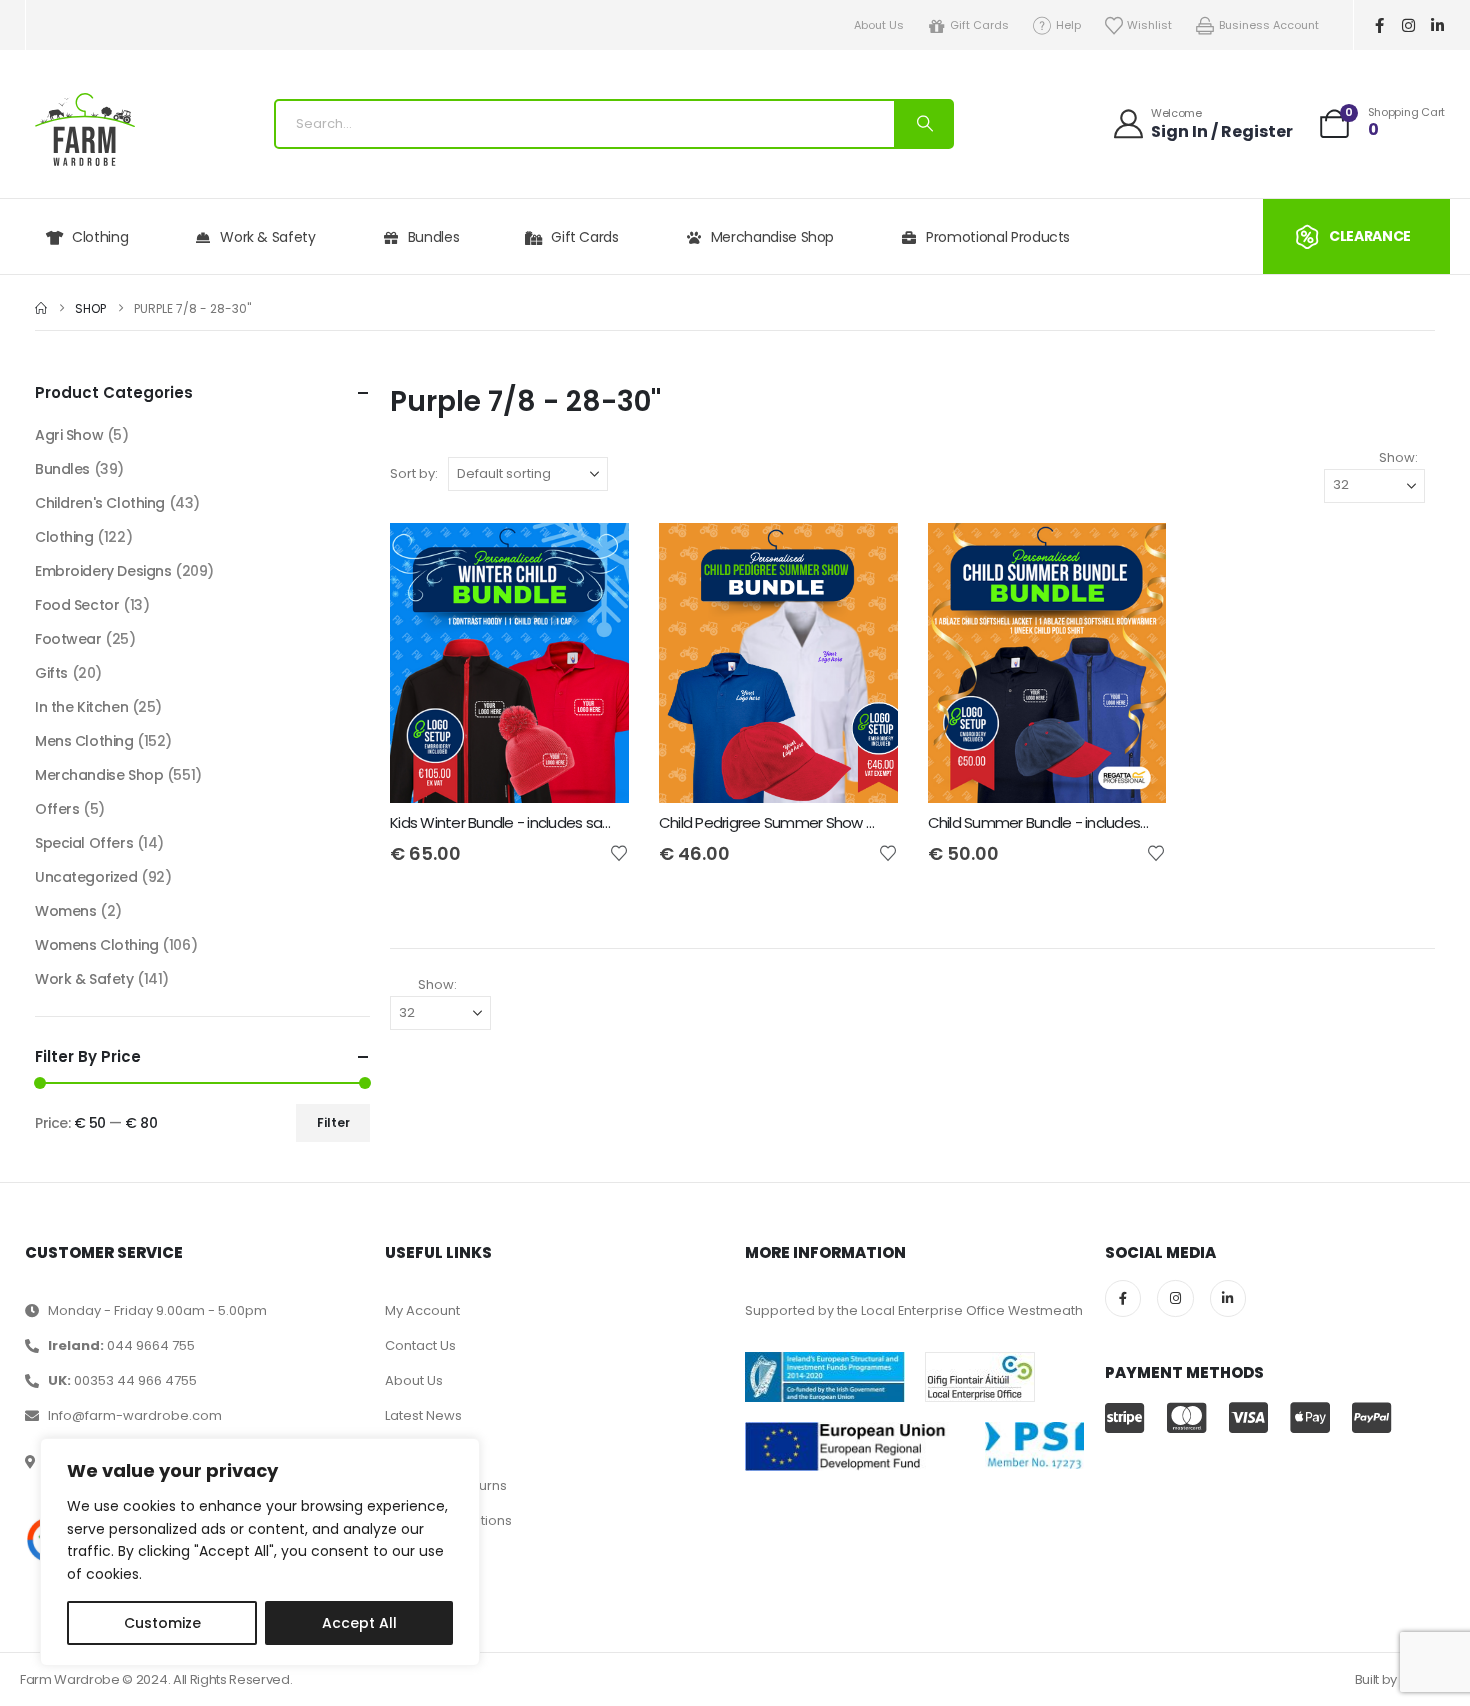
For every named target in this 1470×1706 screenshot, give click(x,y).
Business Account (1269, 25)
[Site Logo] (85, 129)
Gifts (51, 673)
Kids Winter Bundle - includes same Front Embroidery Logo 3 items (611, 822)
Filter (333, 1122)
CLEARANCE (1370, 236)
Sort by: (414, 473)
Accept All (359, 1623)
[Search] (923, 124)
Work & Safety (267, 237)
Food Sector (77, 605)
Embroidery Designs (103, 571)
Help (1068, 25)
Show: (1398, 457)
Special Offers (84, 843)
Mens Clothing (84, 741)
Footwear (68, 639)
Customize (162, 1623)
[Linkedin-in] (1438, 25)
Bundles (434, 237)
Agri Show (69, 435)
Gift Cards (979, 25)
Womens (65, 911)
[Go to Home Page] (41, 308)
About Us (879, 25)
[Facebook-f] (1380, 25)
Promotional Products (998, 237)
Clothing (100, 237)
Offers (57, 809)
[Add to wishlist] (619, 852)
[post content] (509, 663)
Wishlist (1149, 25)
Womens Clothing (97, 945)
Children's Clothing (100, 503)
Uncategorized (86, 877)
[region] (260, 1552)
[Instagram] (1409, 25)
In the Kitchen (81, 707)
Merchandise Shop (772, 237)
